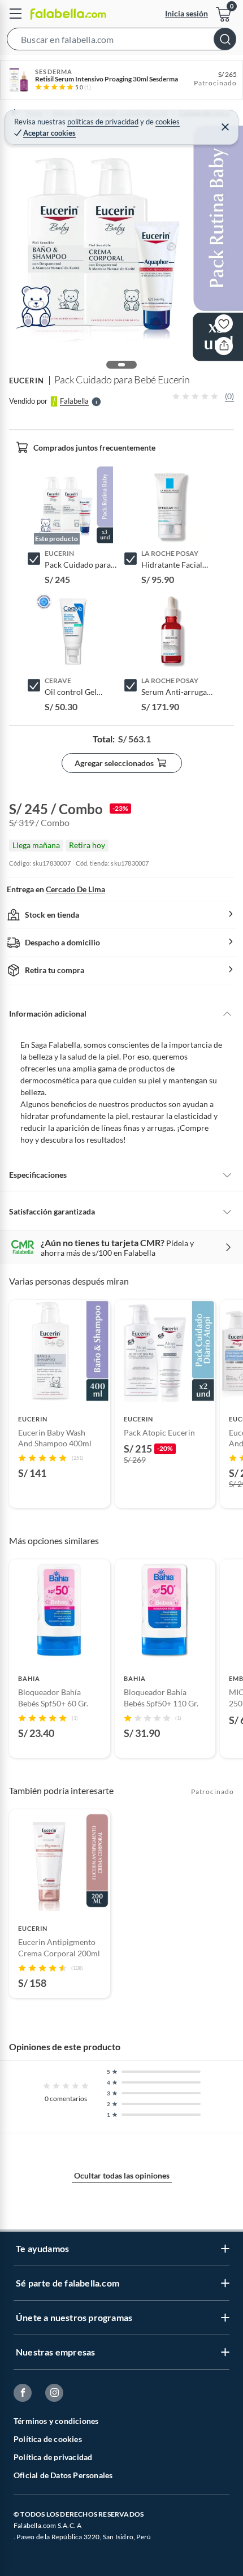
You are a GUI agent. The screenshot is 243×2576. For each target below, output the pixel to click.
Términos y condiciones (56, 2421)
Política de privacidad (53, 2457)
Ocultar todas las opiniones (122, 2175)
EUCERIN (27, 381)
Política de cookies (48, 2439)
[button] (121, 41)
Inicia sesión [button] (186, 13)
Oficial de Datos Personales (63, 2475)
